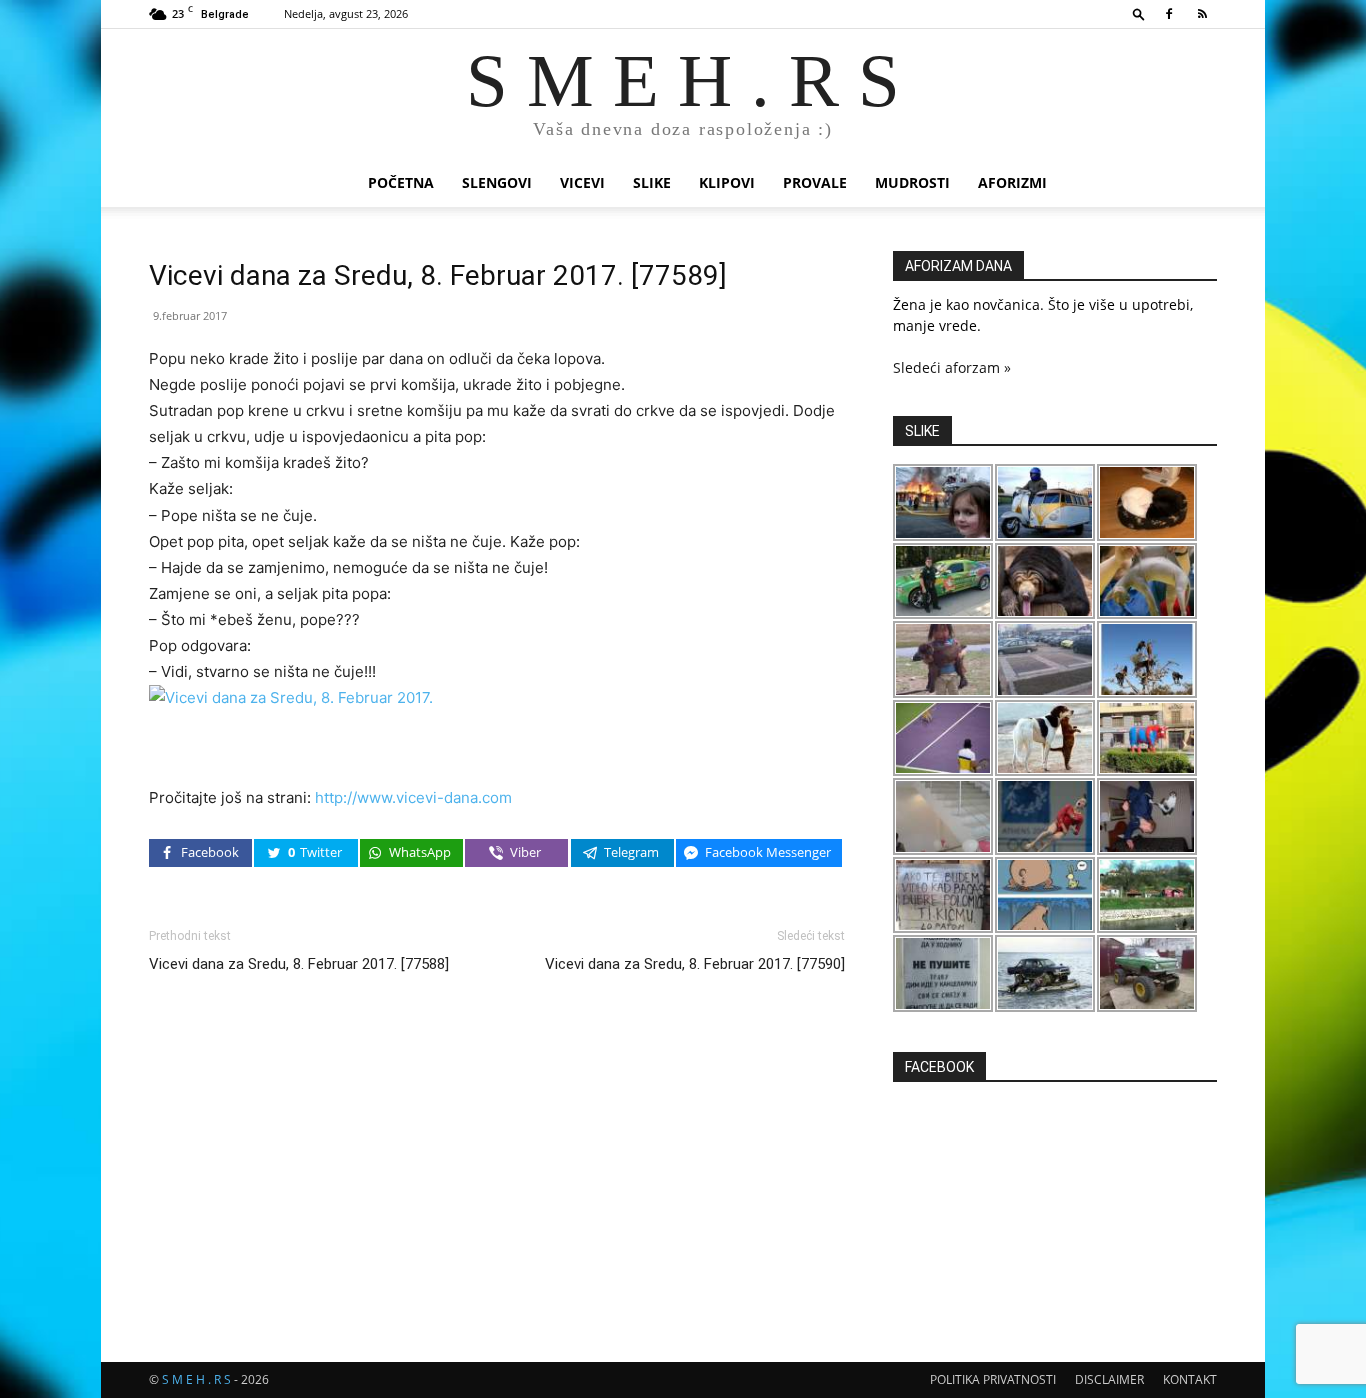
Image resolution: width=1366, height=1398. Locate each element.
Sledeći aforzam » (952, 367)
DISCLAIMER (1109, 1379)
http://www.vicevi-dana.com (413, 797)
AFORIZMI (1012, 182)
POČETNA (401, 182)
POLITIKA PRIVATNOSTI (993, 1379)
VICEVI (582, 182)
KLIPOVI (727, 182)
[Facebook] (1169, 14)
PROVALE (815, 182)
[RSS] (1202, 14)
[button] (1139, 13)
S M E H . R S (196, 1379)
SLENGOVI (497, 182)
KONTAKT (1190, 1379)
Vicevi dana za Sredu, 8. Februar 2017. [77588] (299, 964)
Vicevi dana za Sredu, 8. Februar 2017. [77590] (695, 964)
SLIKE (652, 182)
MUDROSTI (912, 182)
